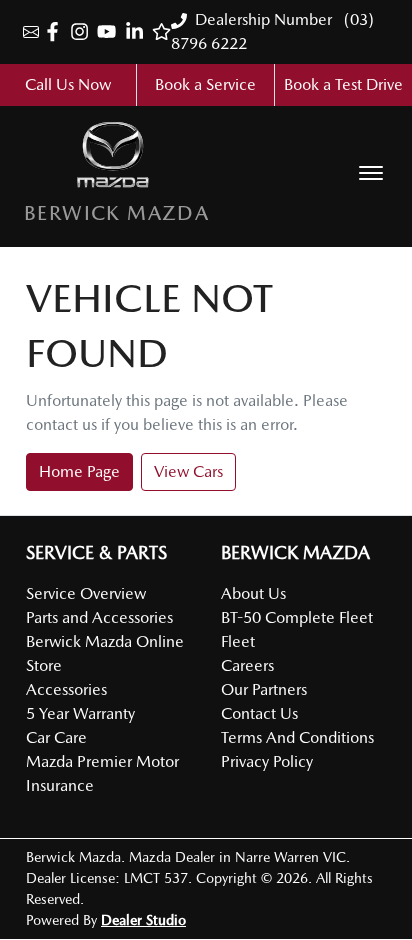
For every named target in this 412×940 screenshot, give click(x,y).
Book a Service (205, 84)
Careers (247, 665)
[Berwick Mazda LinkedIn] (138, 31)
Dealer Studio (143, 920)
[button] (371, 173)
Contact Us (259, 713)
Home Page (79, 471)
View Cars (188, 471)
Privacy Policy (267, 761)
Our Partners (264, 689)
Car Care (56, 737)
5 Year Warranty (80, 713)
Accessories (66, 689)
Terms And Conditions (297, 737)
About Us (253, 593)
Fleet (238, 641)
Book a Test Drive (343, 84)
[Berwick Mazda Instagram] (83, 31)
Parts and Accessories (99, 617)
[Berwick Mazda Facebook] (56, 31)
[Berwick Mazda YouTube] (110, 31)
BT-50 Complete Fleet (297, 617)
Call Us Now (68, 84)
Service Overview (86, 593)
